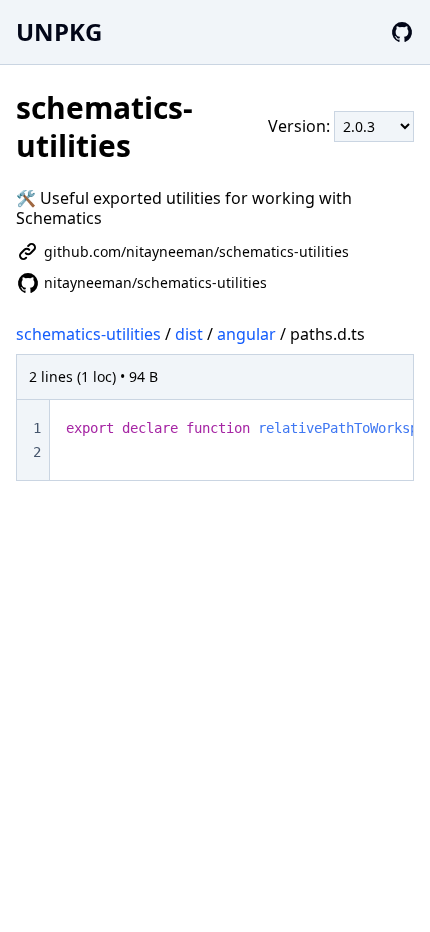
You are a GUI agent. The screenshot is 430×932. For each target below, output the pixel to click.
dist (189, 334)
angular (246, 334)
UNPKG (59, 31)
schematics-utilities (88, 334)
